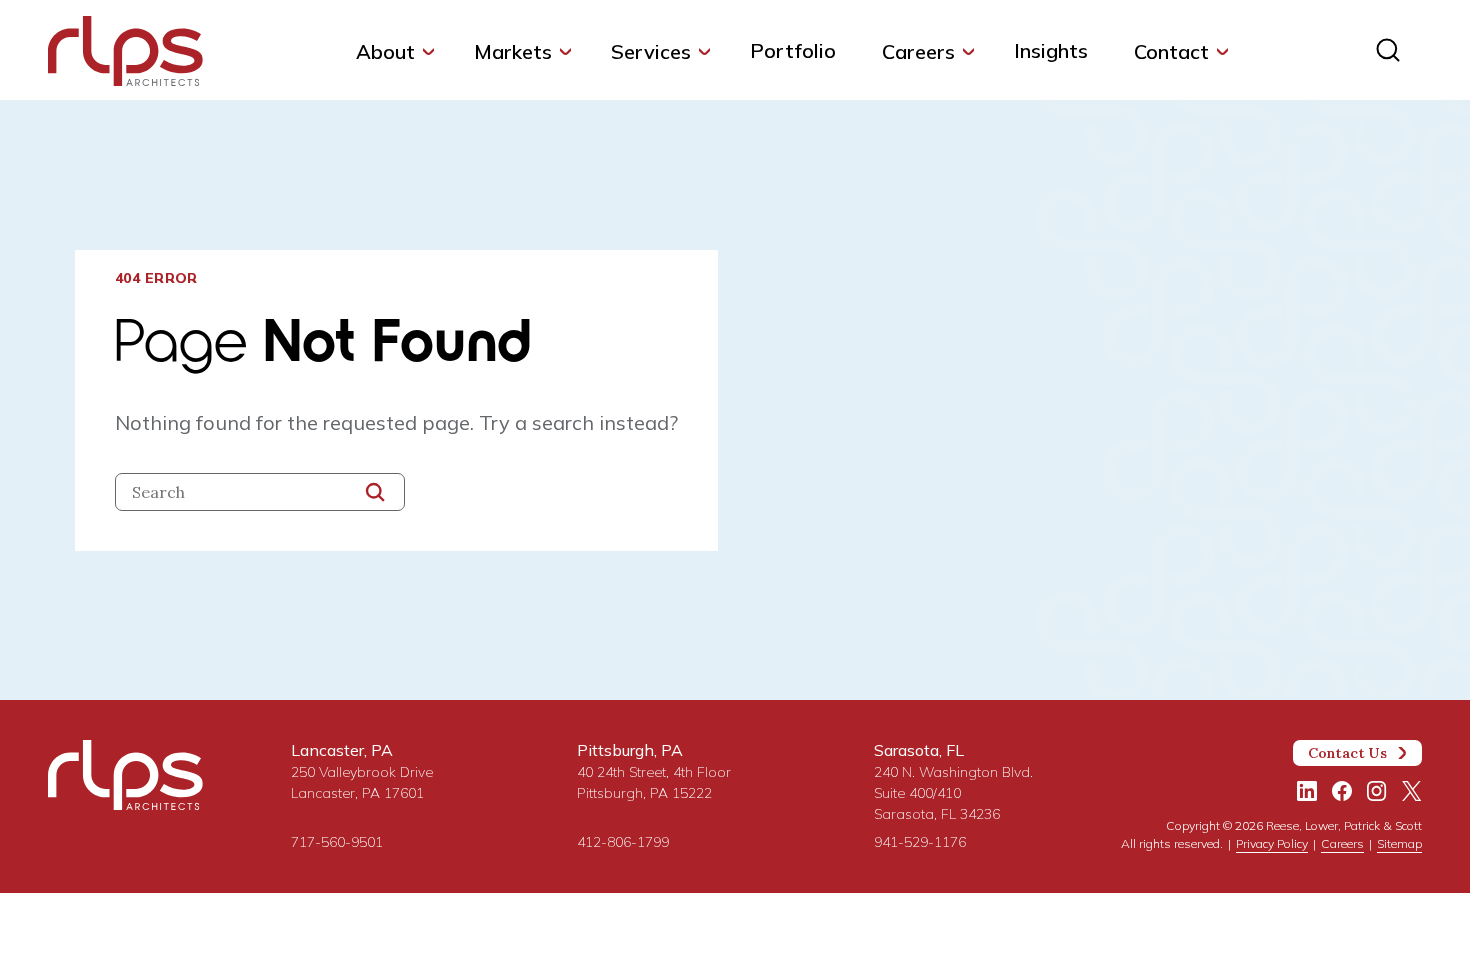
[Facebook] (1342, 791)
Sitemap (1399, 843)
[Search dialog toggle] (1388, 50)
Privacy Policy (1272, 843)
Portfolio (793, 50)
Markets (513, 51)
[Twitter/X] (1412, 791)
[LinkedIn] (1307, 791)
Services (651, 51)
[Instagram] (1377, 791)
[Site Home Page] (125, 55)
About (385, 51)
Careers (918, 51)
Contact (1171, 51)
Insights (1051, 50)
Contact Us (1347, 753)
